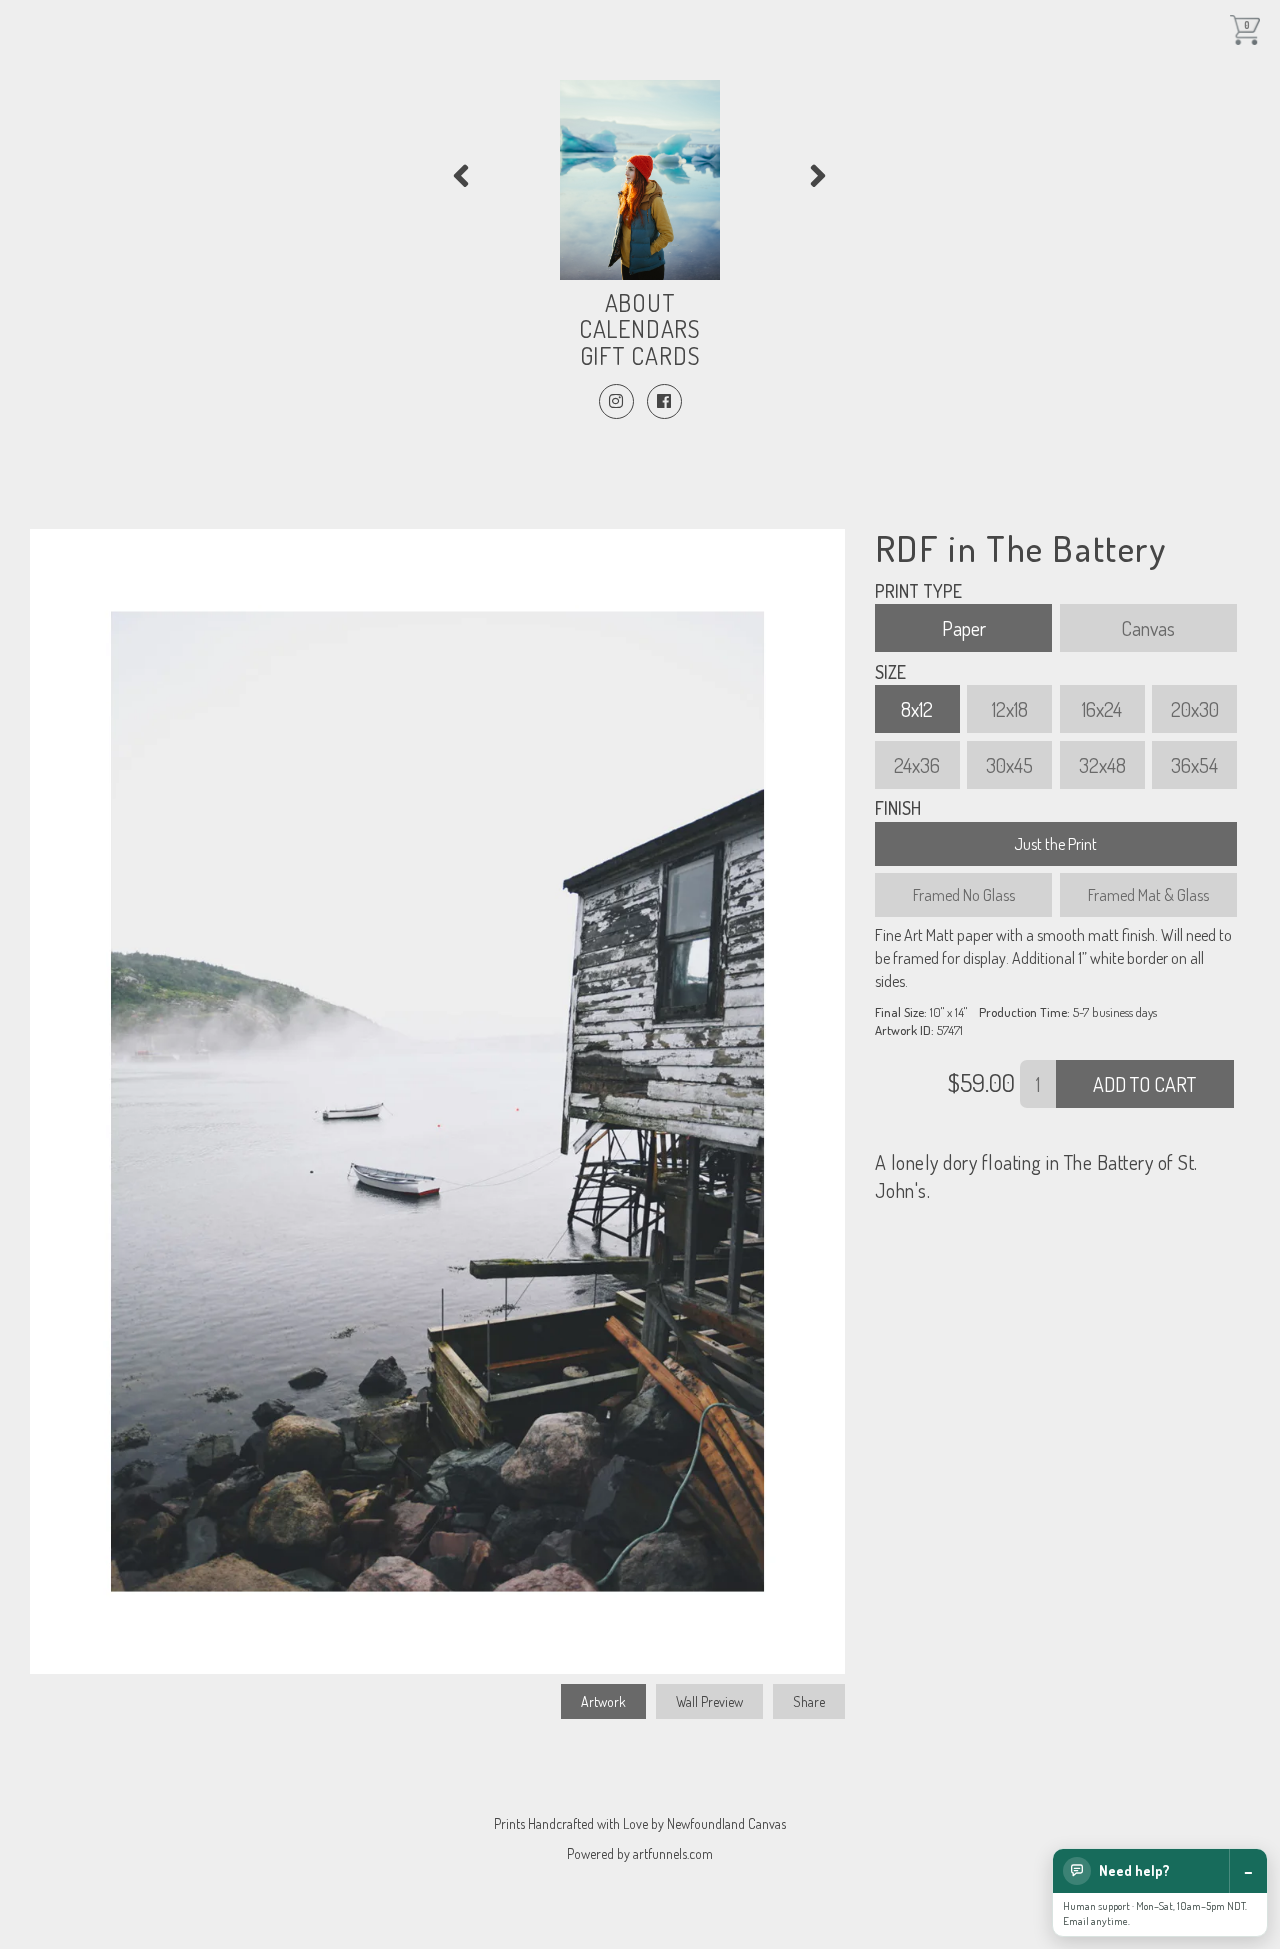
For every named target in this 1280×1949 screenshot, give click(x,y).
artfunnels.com (673, 1853)
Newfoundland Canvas (726, 1823)
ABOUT (640, 302)
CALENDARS (640, 328)
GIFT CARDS (640, 355)
